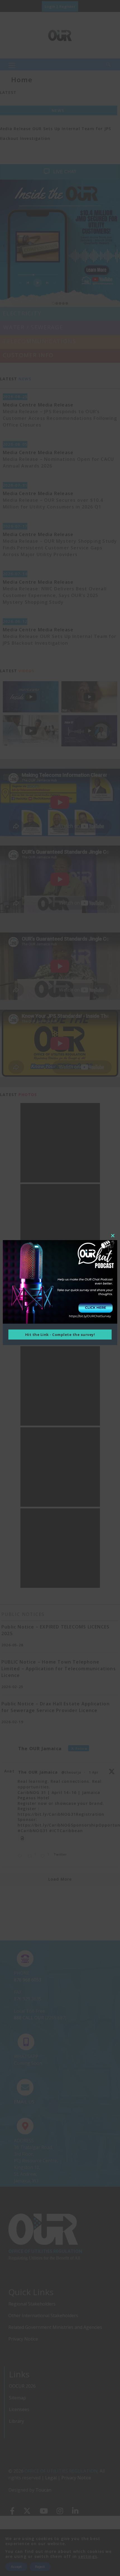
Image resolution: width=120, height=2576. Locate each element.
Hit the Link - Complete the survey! (60, 1335)
